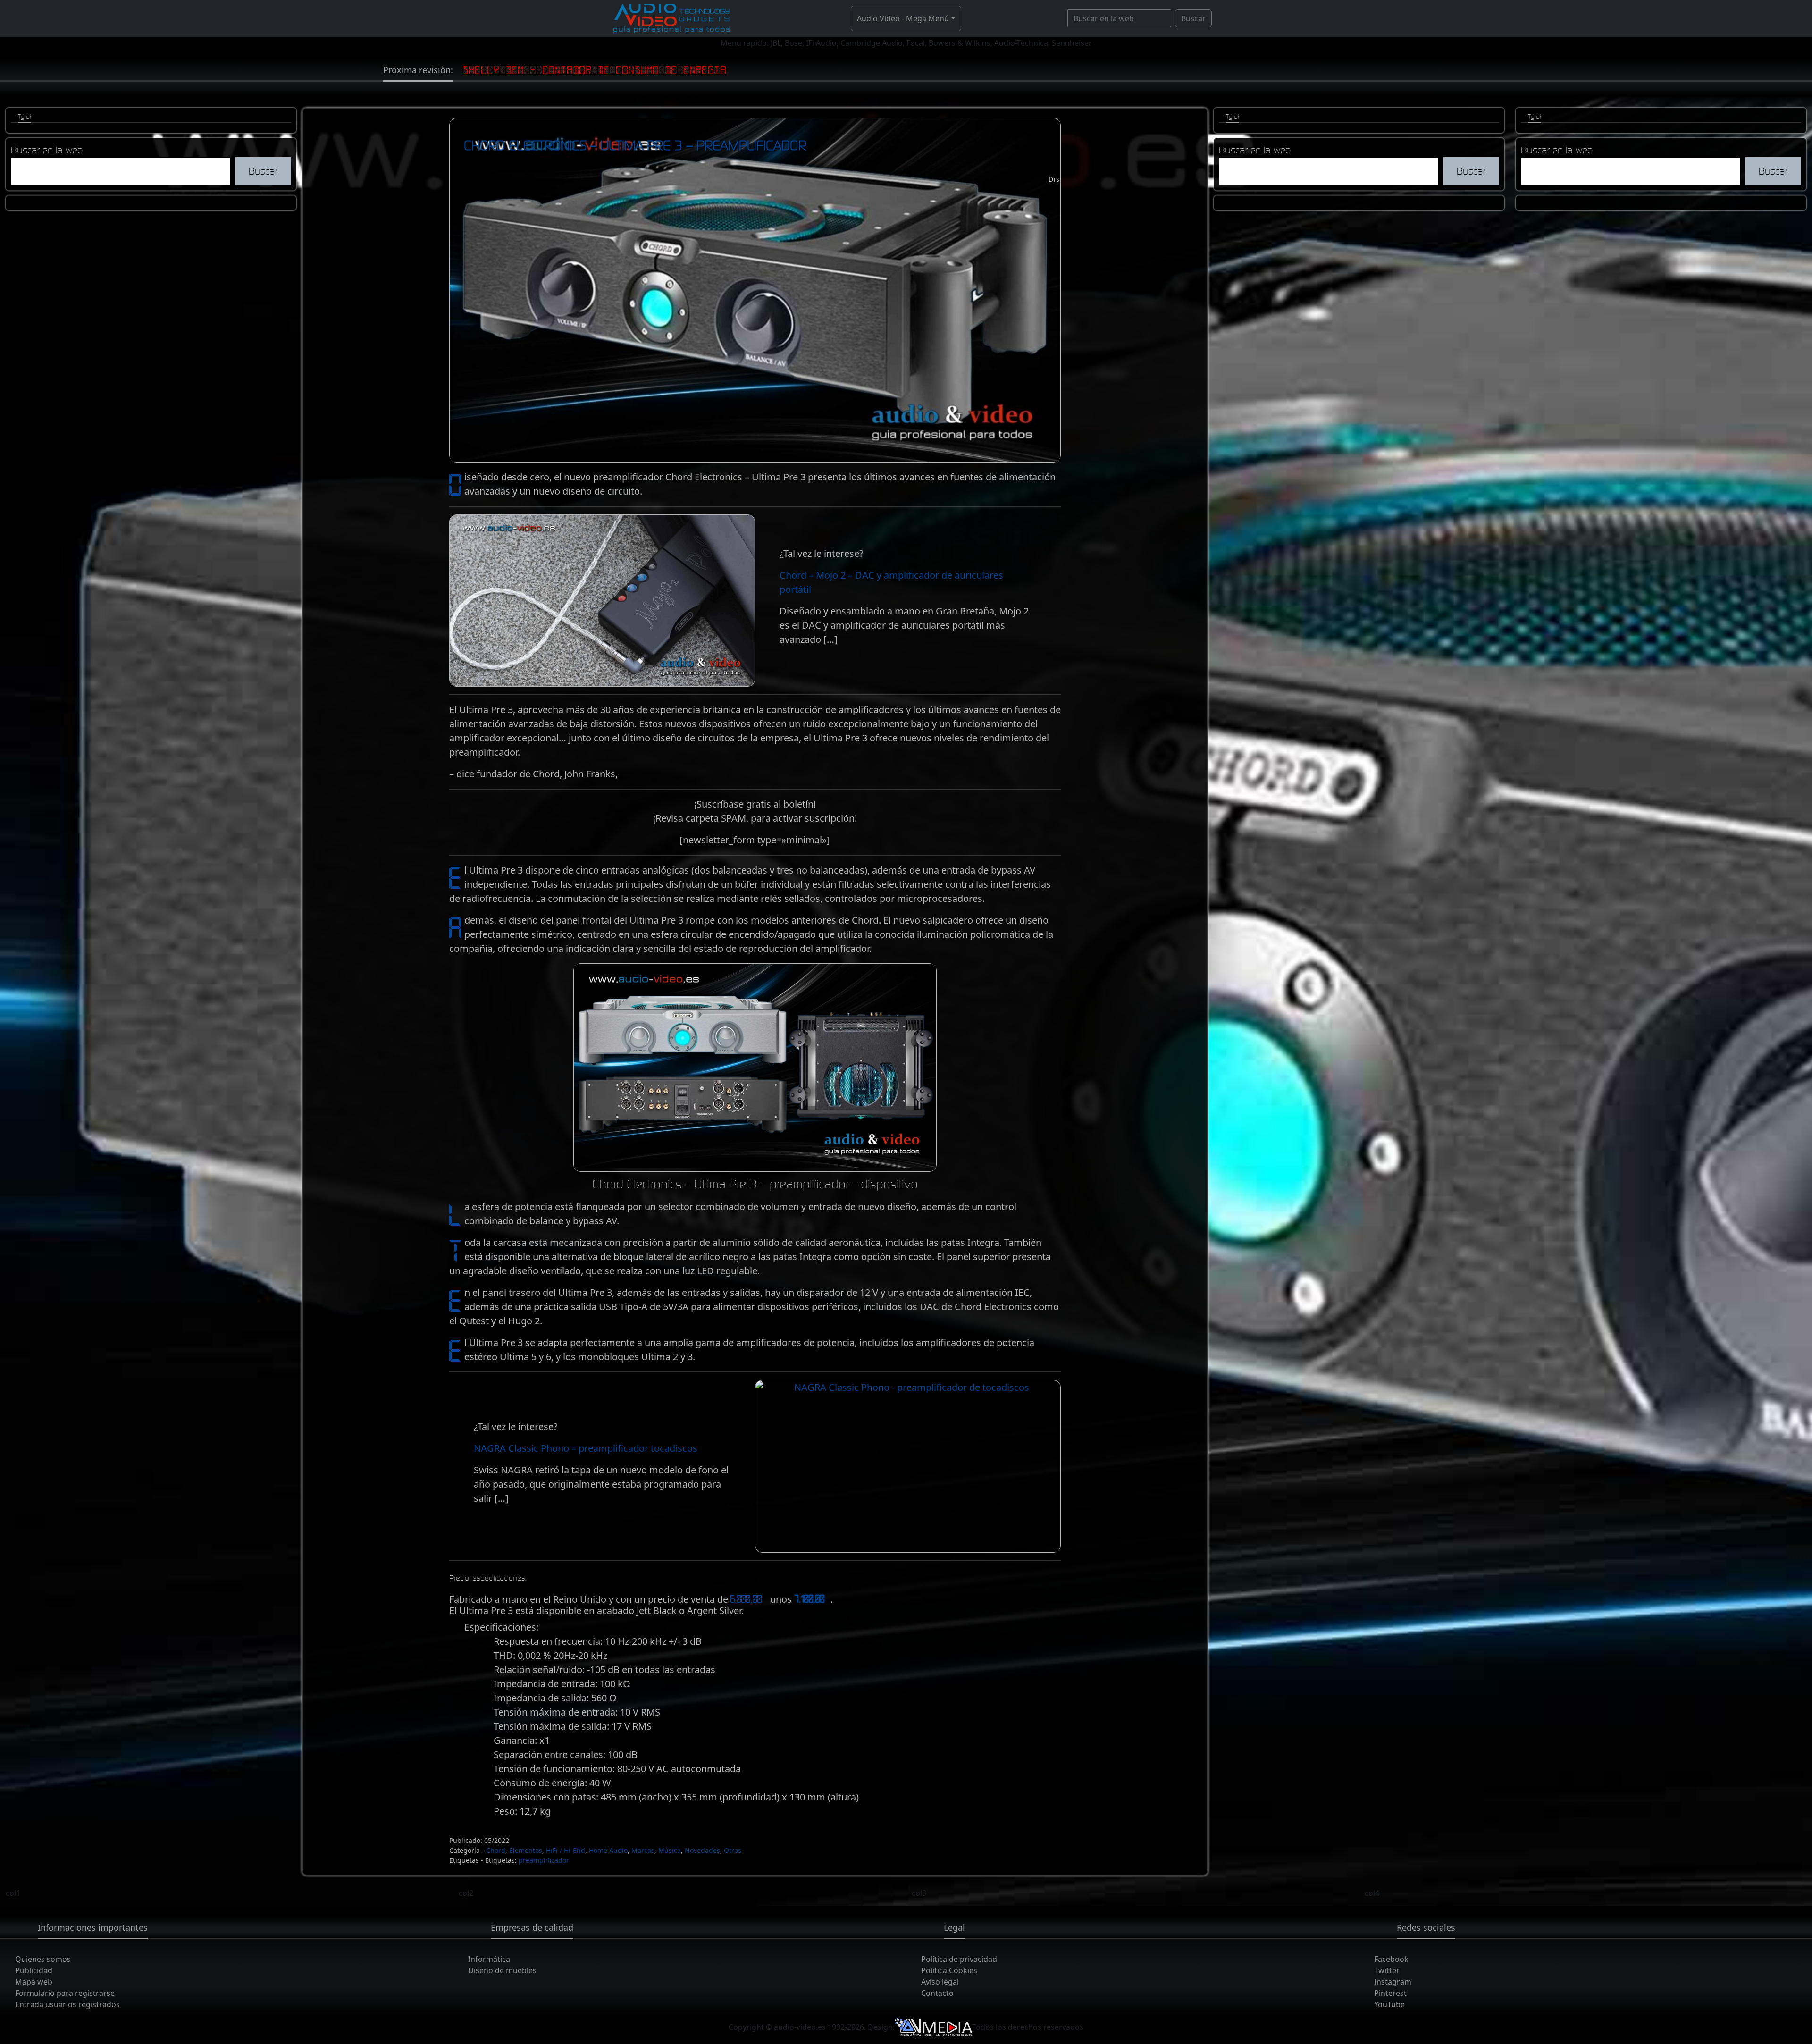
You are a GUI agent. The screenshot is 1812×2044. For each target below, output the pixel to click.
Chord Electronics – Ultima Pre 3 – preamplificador (635, 145)
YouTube (1389, 2004)
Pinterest (1390, 1993)
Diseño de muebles (502, 1970)
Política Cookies (949, 1970)
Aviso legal (940, 1982)
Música (670, 1850)
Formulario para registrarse (65, 1993)
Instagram (1393, 1982)
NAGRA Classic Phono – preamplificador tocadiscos (586, 1448)
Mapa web (34, 1982)
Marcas (643, 1850)
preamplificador (544, 1860)
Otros (733, 1850)
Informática (489, 1959)
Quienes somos (43, 1959)
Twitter (1387, 1970)
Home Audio (608, 1850)
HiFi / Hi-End (566, 1850)
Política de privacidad (959, 1959)
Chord (496, 1850)
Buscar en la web (47, 150)
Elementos (526, 1850)
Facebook (1391, 1959)
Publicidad (34, 1970)
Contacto (937, 1993)
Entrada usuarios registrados (67, 2004)
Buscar (1193, 18)
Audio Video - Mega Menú (903, 18)
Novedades (702, 1850)
